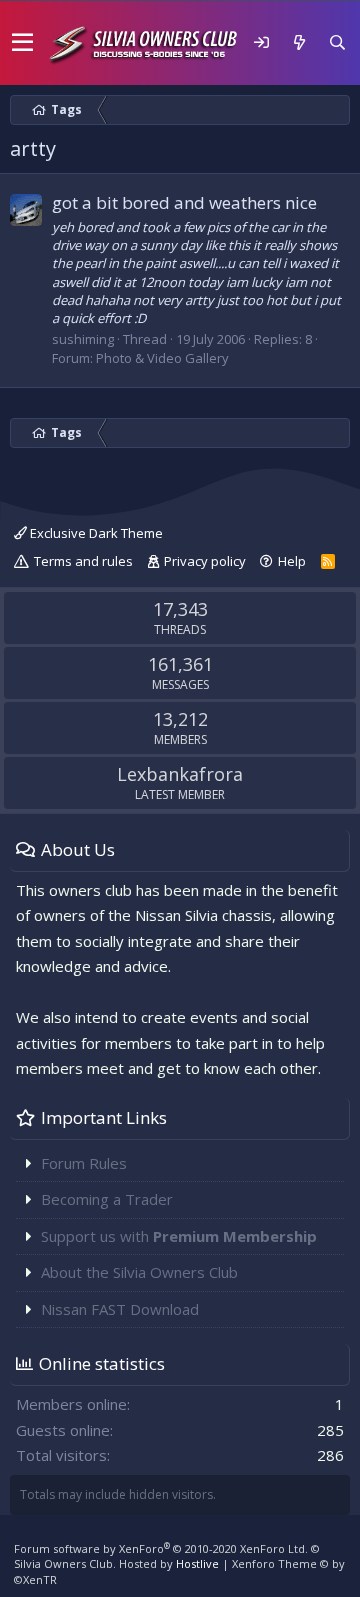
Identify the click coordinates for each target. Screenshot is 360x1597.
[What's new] (299, 42)
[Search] (337, 42)
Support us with (179, 1236)
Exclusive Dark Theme (95, 533)
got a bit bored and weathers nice (184, 202)
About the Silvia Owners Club (139, 1272)
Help (292, 561)
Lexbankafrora (180, 774)
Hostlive (197, 1563)
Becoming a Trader (107, 1199)
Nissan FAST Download (120, 1309)
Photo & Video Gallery (162, 358)
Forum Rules (84, 1163)
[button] (22, 43)
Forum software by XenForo (161, 1548)
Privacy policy (205, 561)
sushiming (83, 339)
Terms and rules (83, 561)
